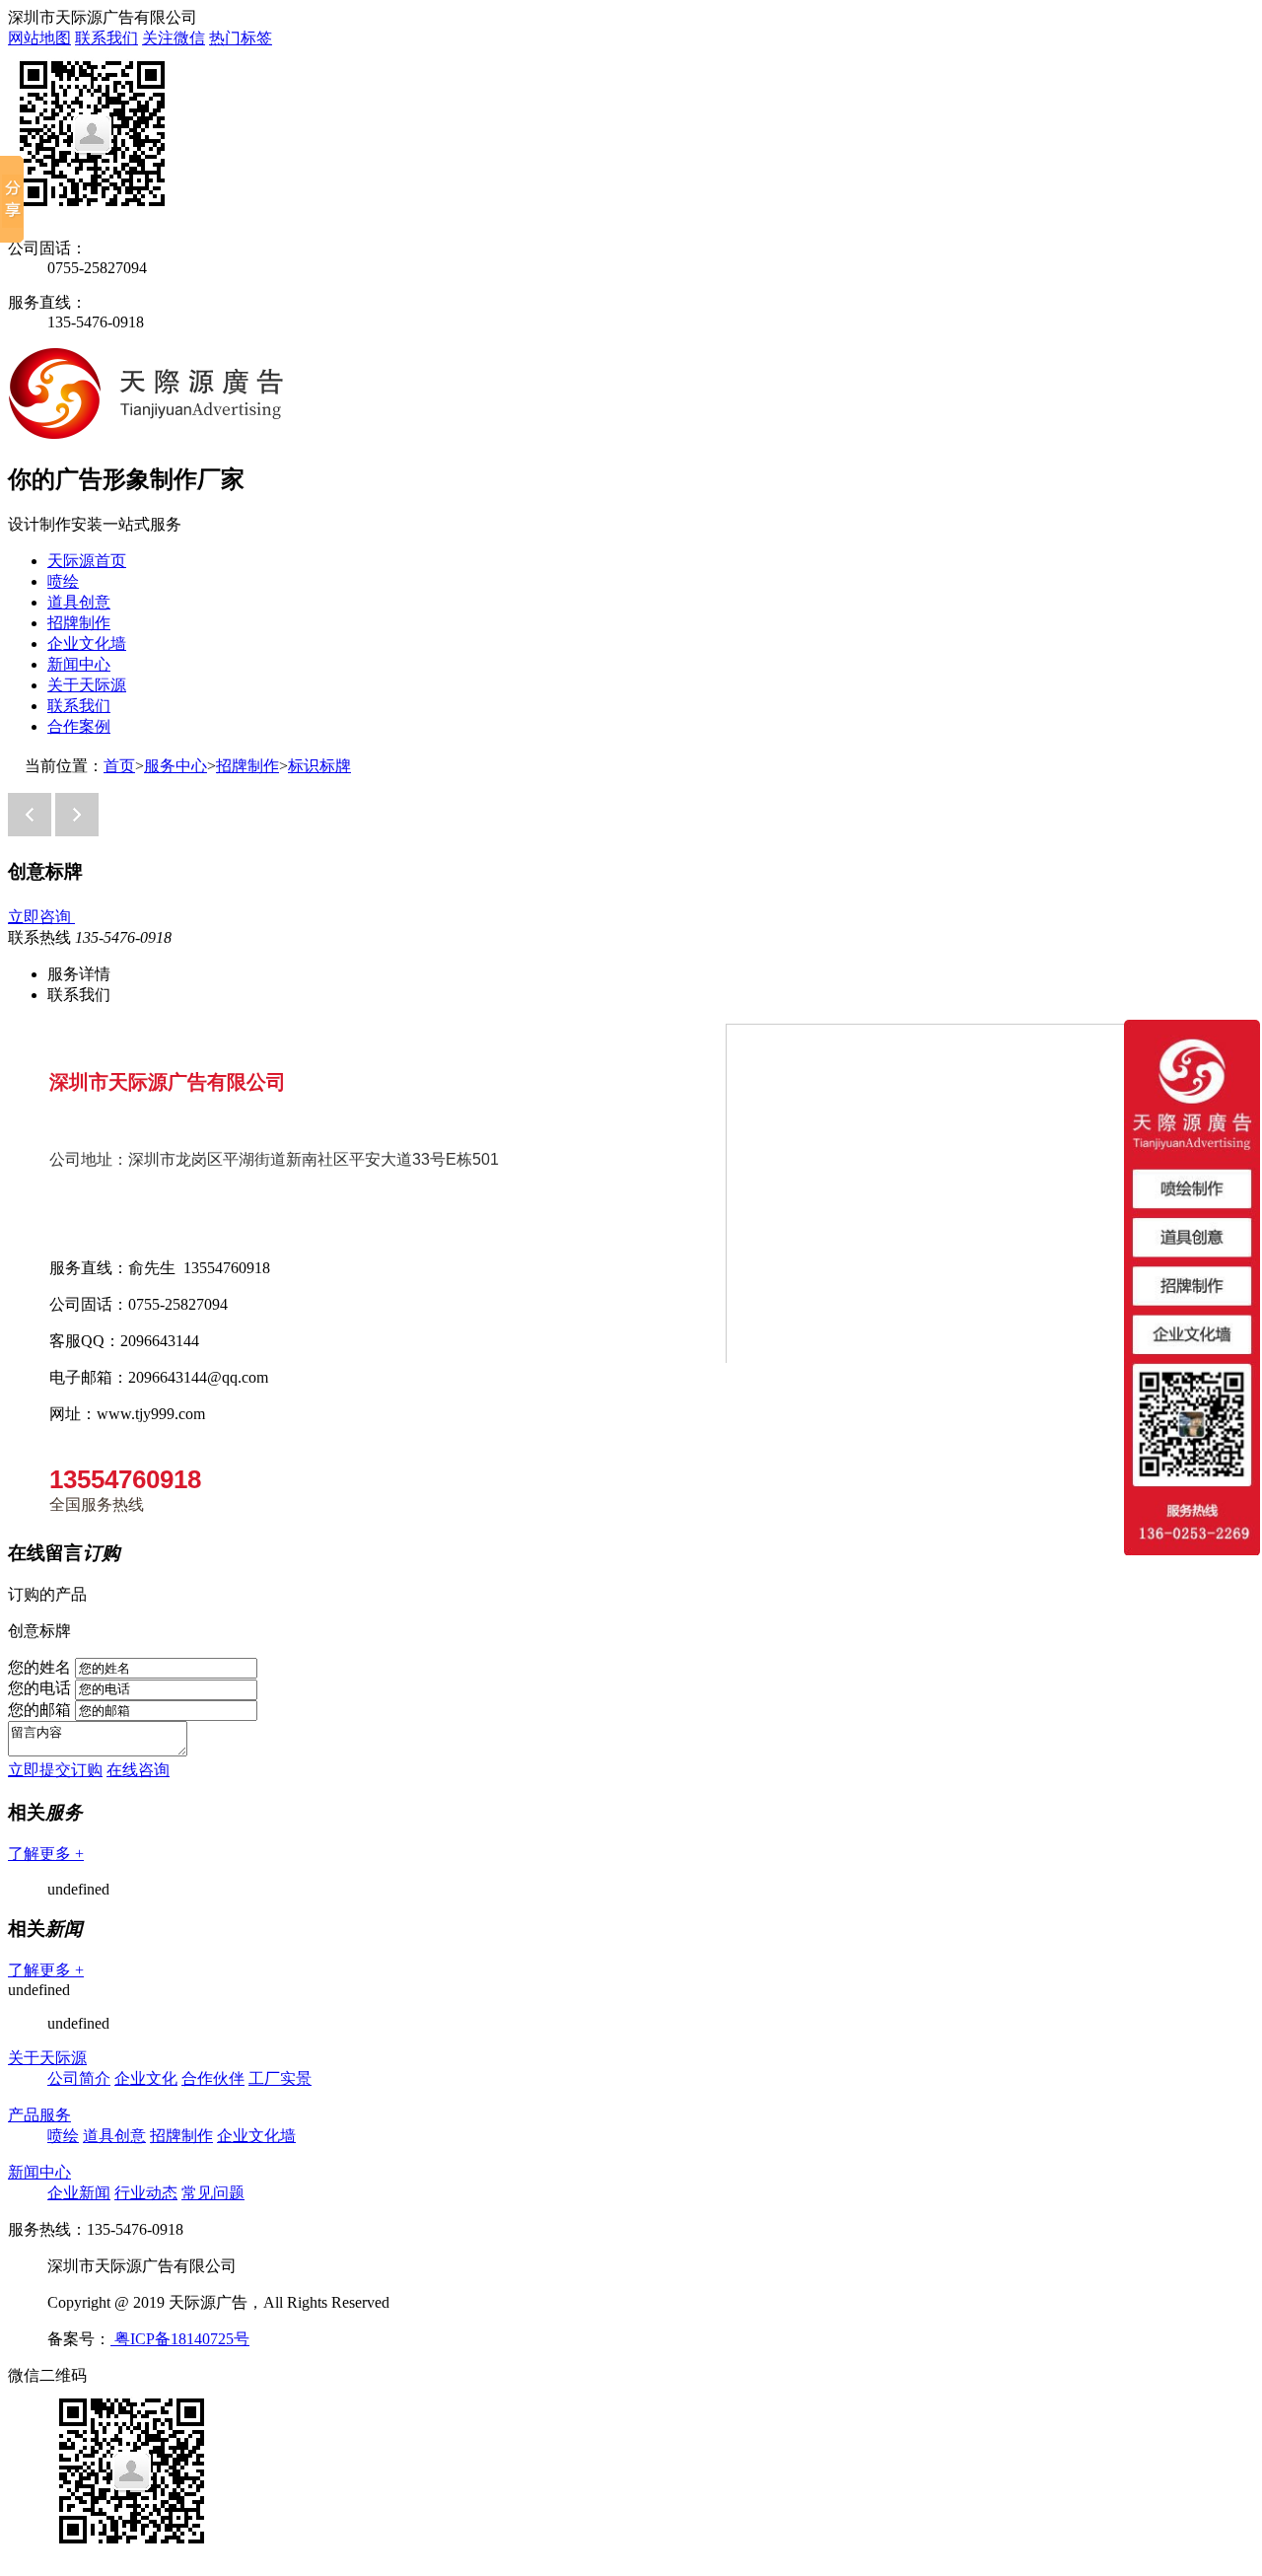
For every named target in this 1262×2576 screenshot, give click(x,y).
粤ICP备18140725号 (180, 2339)
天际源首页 (87, 561)
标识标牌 (319, 766)
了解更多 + (46, 1854)
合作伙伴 (213, 2078)
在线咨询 (138, 1770)
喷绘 (63, 581)
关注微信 (174, 38)
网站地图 (39, 38)
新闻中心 (79, 664)
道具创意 (79, 602)
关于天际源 (87, 685)
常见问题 (213, 2193)
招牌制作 (79, 623)
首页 (119, 766)
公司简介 (79, 2078)
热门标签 (241, 38)
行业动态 (146, 2193)
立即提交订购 (55, 1770)
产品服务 (39, 2115)
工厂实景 (280, 2078)
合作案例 (79, 726)
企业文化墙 (87, 644)
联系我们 (106, 38)
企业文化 (146, 2078)
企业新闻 (79, 2193)
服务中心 (175, 766)
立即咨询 (41, 917)
